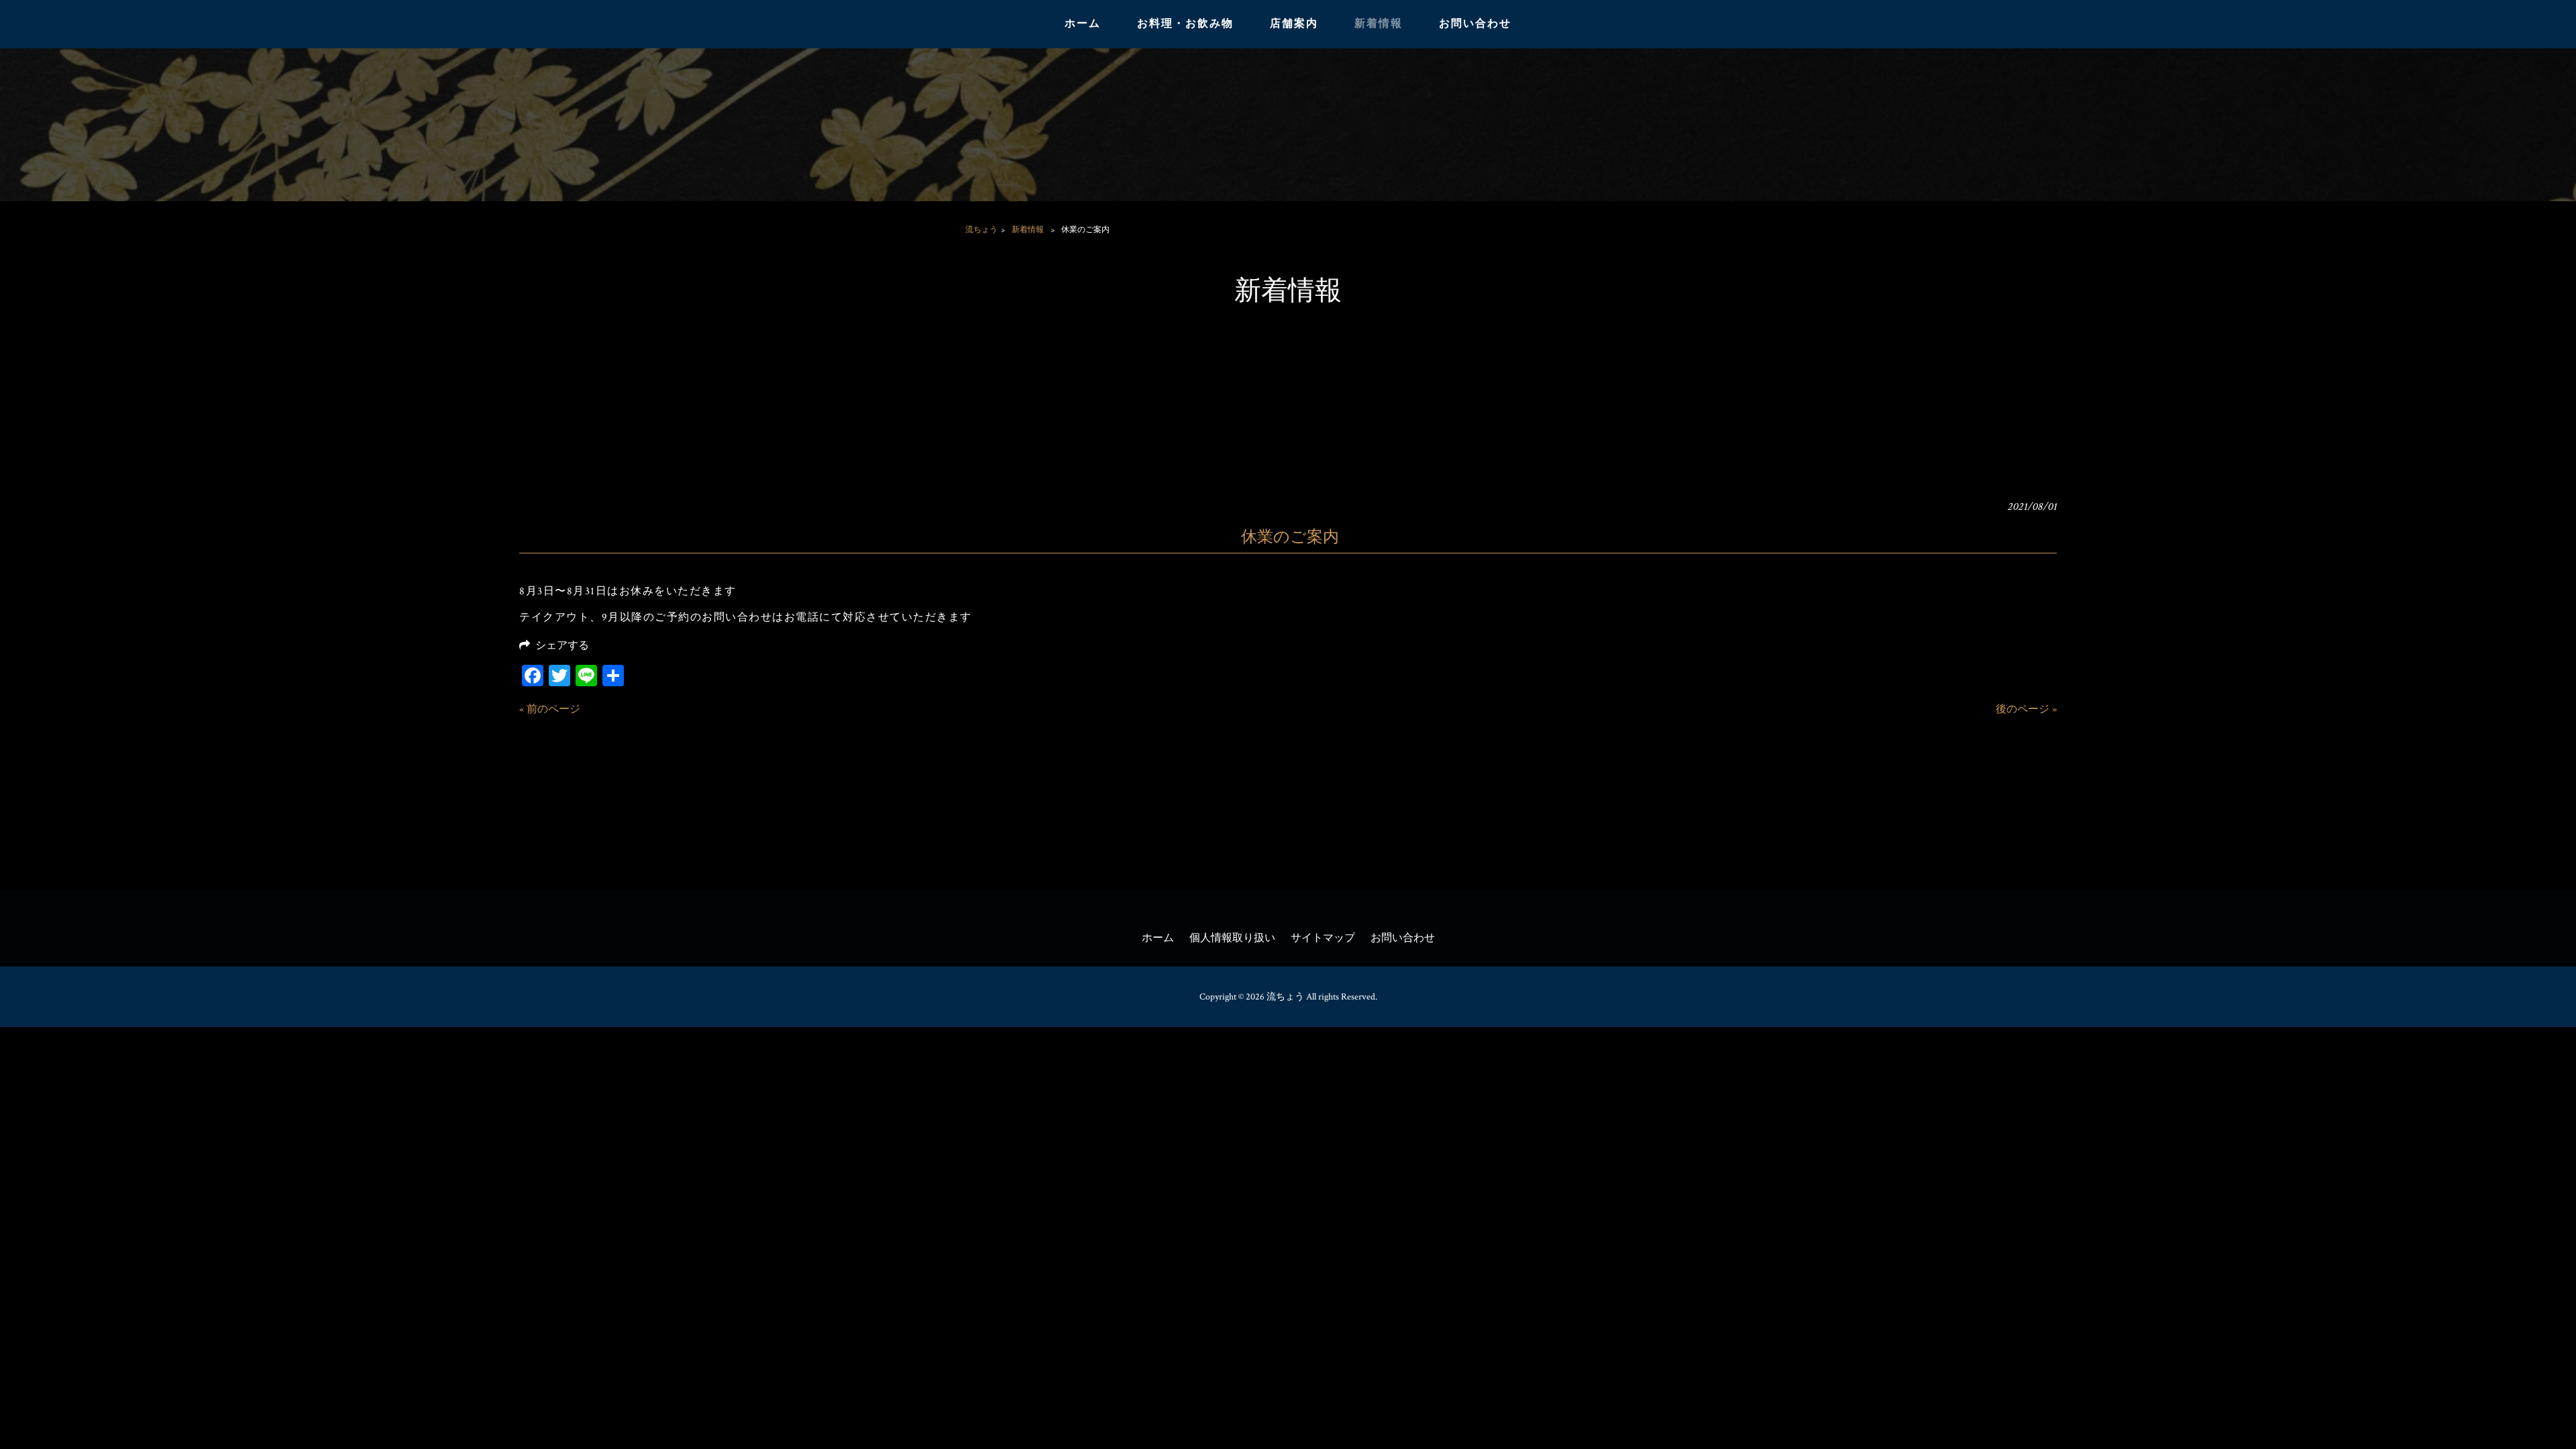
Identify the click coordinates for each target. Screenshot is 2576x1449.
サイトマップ (1323, 938)
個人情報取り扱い (1232, 938)
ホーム (1158, 938)
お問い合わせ (1403, 938)
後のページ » (2026, 709)
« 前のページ (550, 709)
